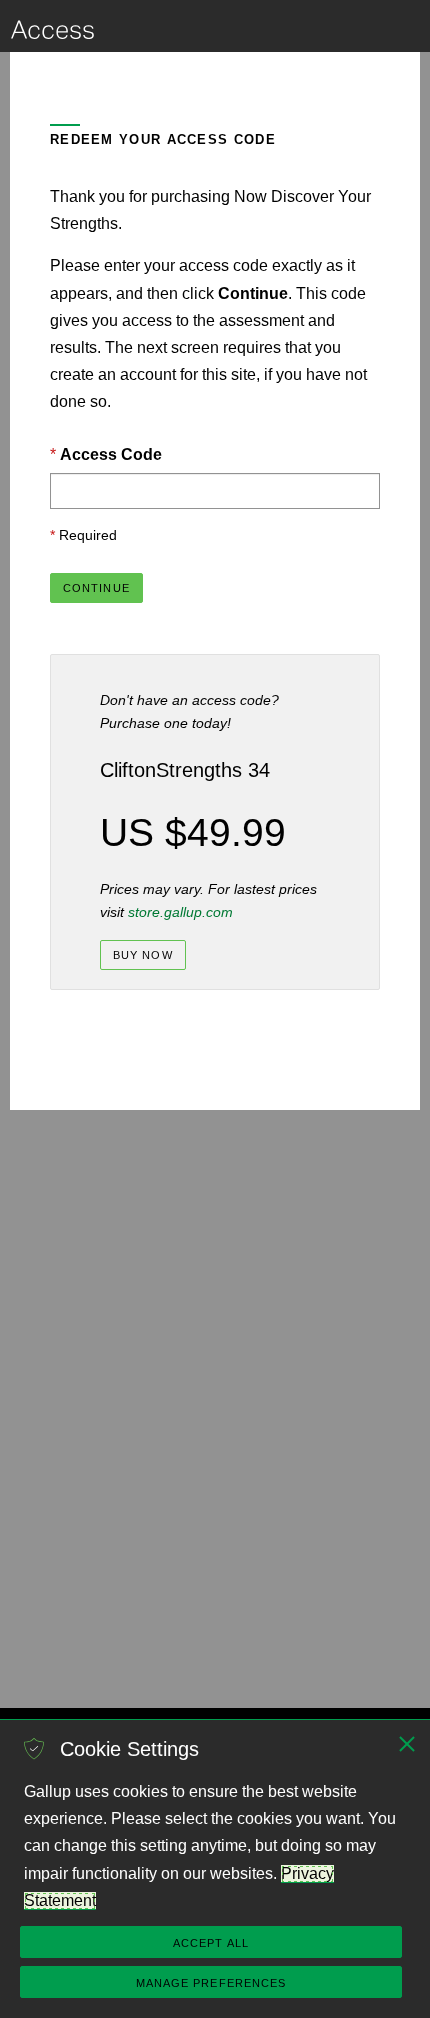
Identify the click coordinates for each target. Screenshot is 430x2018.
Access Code (111, 454)
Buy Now (143, 955)
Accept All (211, 1943)
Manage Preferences (211, 1983)
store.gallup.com (180, 912)
